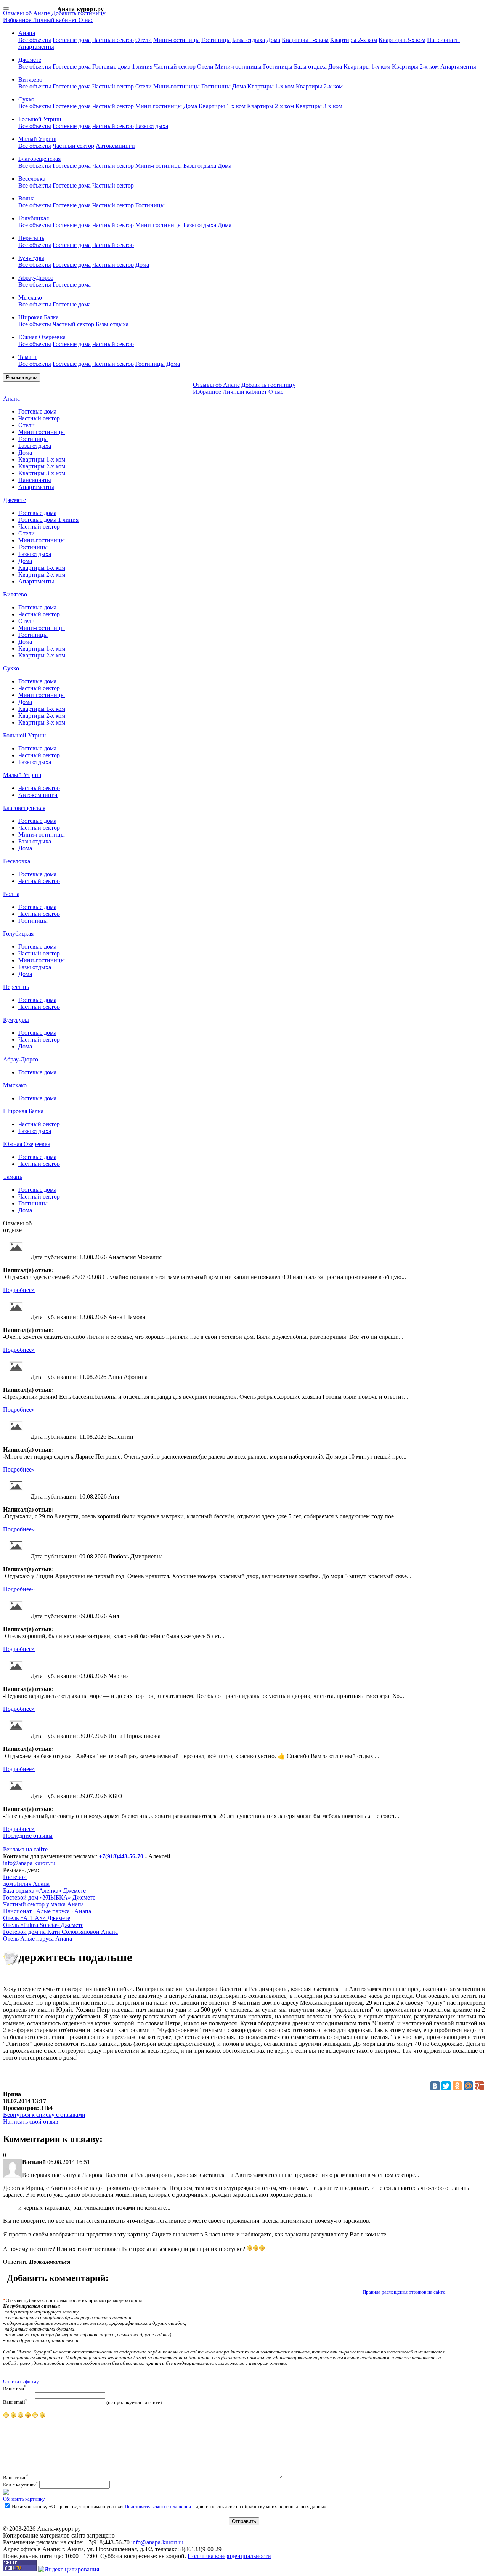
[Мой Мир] (468, 2086)
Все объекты (35, 40)
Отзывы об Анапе (26, 13)
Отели (144, 40)
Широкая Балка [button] (39, 317)
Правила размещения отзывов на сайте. (405, 2292)
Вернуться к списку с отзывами (44, 2115)
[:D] (42, 2417)
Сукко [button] (26, 99)
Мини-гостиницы (177, 40)
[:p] (6, 2417)
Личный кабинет (56, 20)
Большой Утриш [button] (40, 119)
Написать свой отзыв (31, 2122)
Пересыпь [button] (31, 238)
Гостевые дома (72, 40)
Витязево (15, 594)
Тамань (13, 1177)
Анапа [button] (27, 33)
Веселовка (17, 861)
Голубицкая (18, 934)
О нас (86, 20)
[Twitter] (446, 2086)
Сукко (11, 668)
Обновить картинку (24, 2499)
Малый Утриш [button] (37, 139)
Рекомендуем (22, 378)
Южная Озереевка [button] (42, 337)
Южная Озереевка (27, 1144)
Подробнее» (19, 1290)
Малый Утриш (22, 775)
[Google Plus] (479, 2086)
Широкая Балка (23, 1111)
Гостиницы (216, 40)
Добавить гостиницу (79, 13)
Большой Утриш (24, 735)
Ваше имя (15, 2388)
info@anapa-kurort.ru (29, 1863)
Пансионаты (443, 40)
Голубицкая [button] (34, 218)
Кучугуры (16, 1020)
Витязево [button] (30, 79)
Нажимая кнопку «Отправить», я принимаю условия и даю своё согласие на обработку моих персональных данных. (169, 2507)
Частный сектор (113, 40)
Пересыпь (16, 987)
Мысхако (15, 1085)
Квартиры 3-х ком (402, 40)
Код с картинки (21, 2485)
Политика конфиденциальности (229, 2556)
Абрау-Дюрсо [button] (36, 278)
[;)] (35, 2417)
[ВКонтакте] (435, 2086)
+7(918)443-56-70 (121, 1856)
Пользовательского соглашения (158, 2507)
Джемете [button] (30, 60)
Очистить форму (21, 2382)
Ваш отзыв (16, 2478)
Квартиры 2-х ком (354, 40)
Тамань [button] (28, 357)
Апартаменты (36, 47)
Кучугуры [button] (31, 258)
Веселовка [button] (32, 179)
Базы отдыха (249, 40)
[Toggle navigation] (6, 8)
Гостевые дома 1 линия (122, 67)
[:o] (21, 2417)
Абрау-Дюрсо (21, 1059)
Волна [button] (26, 198)
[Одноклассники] (457, 2086)
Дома (273, 40)
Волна (11, 894)
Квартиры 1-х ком (305, 40)
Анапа (11, 398)
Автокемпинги (115, 146)
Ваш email (15, 2402)
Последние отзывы (28, 1836)
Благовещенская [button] (39, 159)
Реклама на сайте (25, 1849)
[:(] (13, 2417)
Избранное (18, 20)
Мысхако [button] (30, 297)
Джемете (14, 500)
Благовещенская (24, 808)
